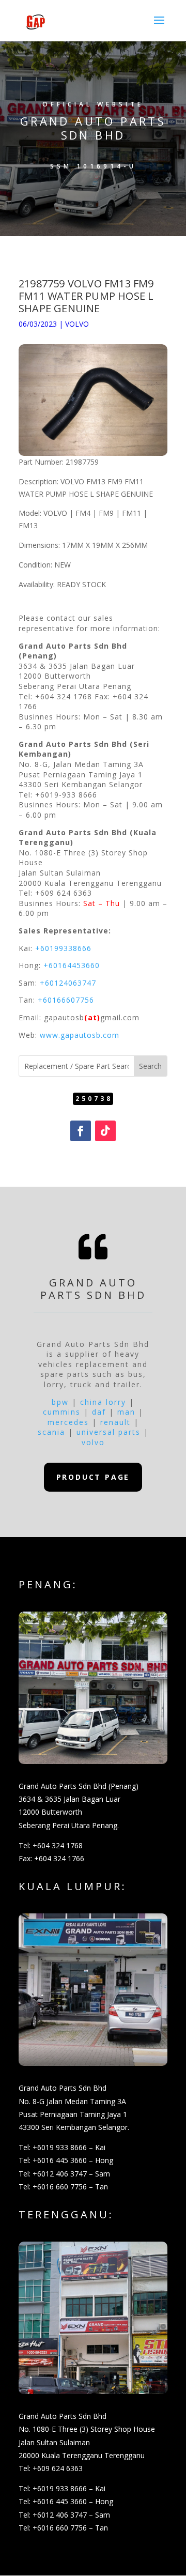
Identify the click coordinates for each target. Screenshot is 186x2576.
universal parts (109, 1432)
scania (51, 1432)
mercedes (68, 1422)
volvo (93, 1442)
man (126, 1412)
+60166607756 (66, 1000)
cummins (62, 1412)
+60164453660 (72, 965)
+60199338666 (63, 948)
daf (99, 1412)
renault (115, 1422)
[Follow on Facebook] (81, 1131)
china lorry (103, 1402)
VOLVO (77, 324)
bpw (60, 1402)
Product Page (93, 1477)
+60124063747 (68, 983)
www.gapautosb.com (80, 1035)
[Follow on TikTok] (105, 1131)
